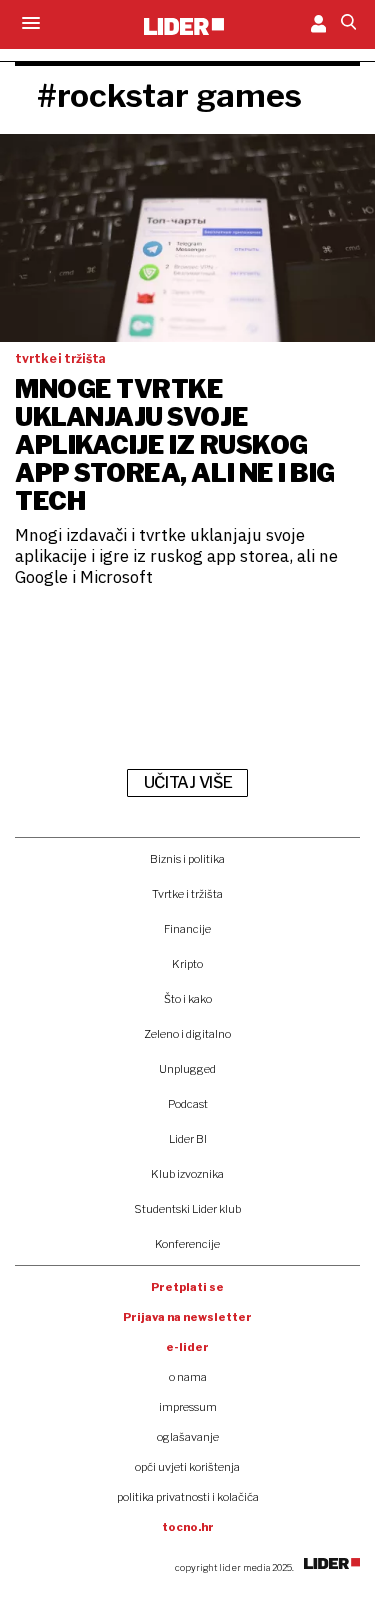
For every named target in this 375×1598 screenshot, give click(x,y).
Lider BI (188, 1139)
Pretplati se (187, 1287)
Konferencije (187, 1244)
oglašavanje (188, 1437)
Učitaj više (188, 782)
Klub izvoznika (187, 1174)
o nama (188, 1377)
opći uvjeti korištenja (187, 1467)
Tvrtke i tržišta (187, 894)
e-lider (187, 1347)
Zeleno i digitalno (187, 1034)
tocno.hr (188, 1527)
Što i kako (188, 999)
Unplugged (187, 1069)
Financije (187, 929)
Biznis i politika (187, 859)
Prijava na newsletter (187, 1317)
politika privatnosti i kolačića (188, 1497)
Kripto (187, 964)
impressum (188, 1407)
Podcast (188, 1104)
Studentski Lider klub (187, 1209)
